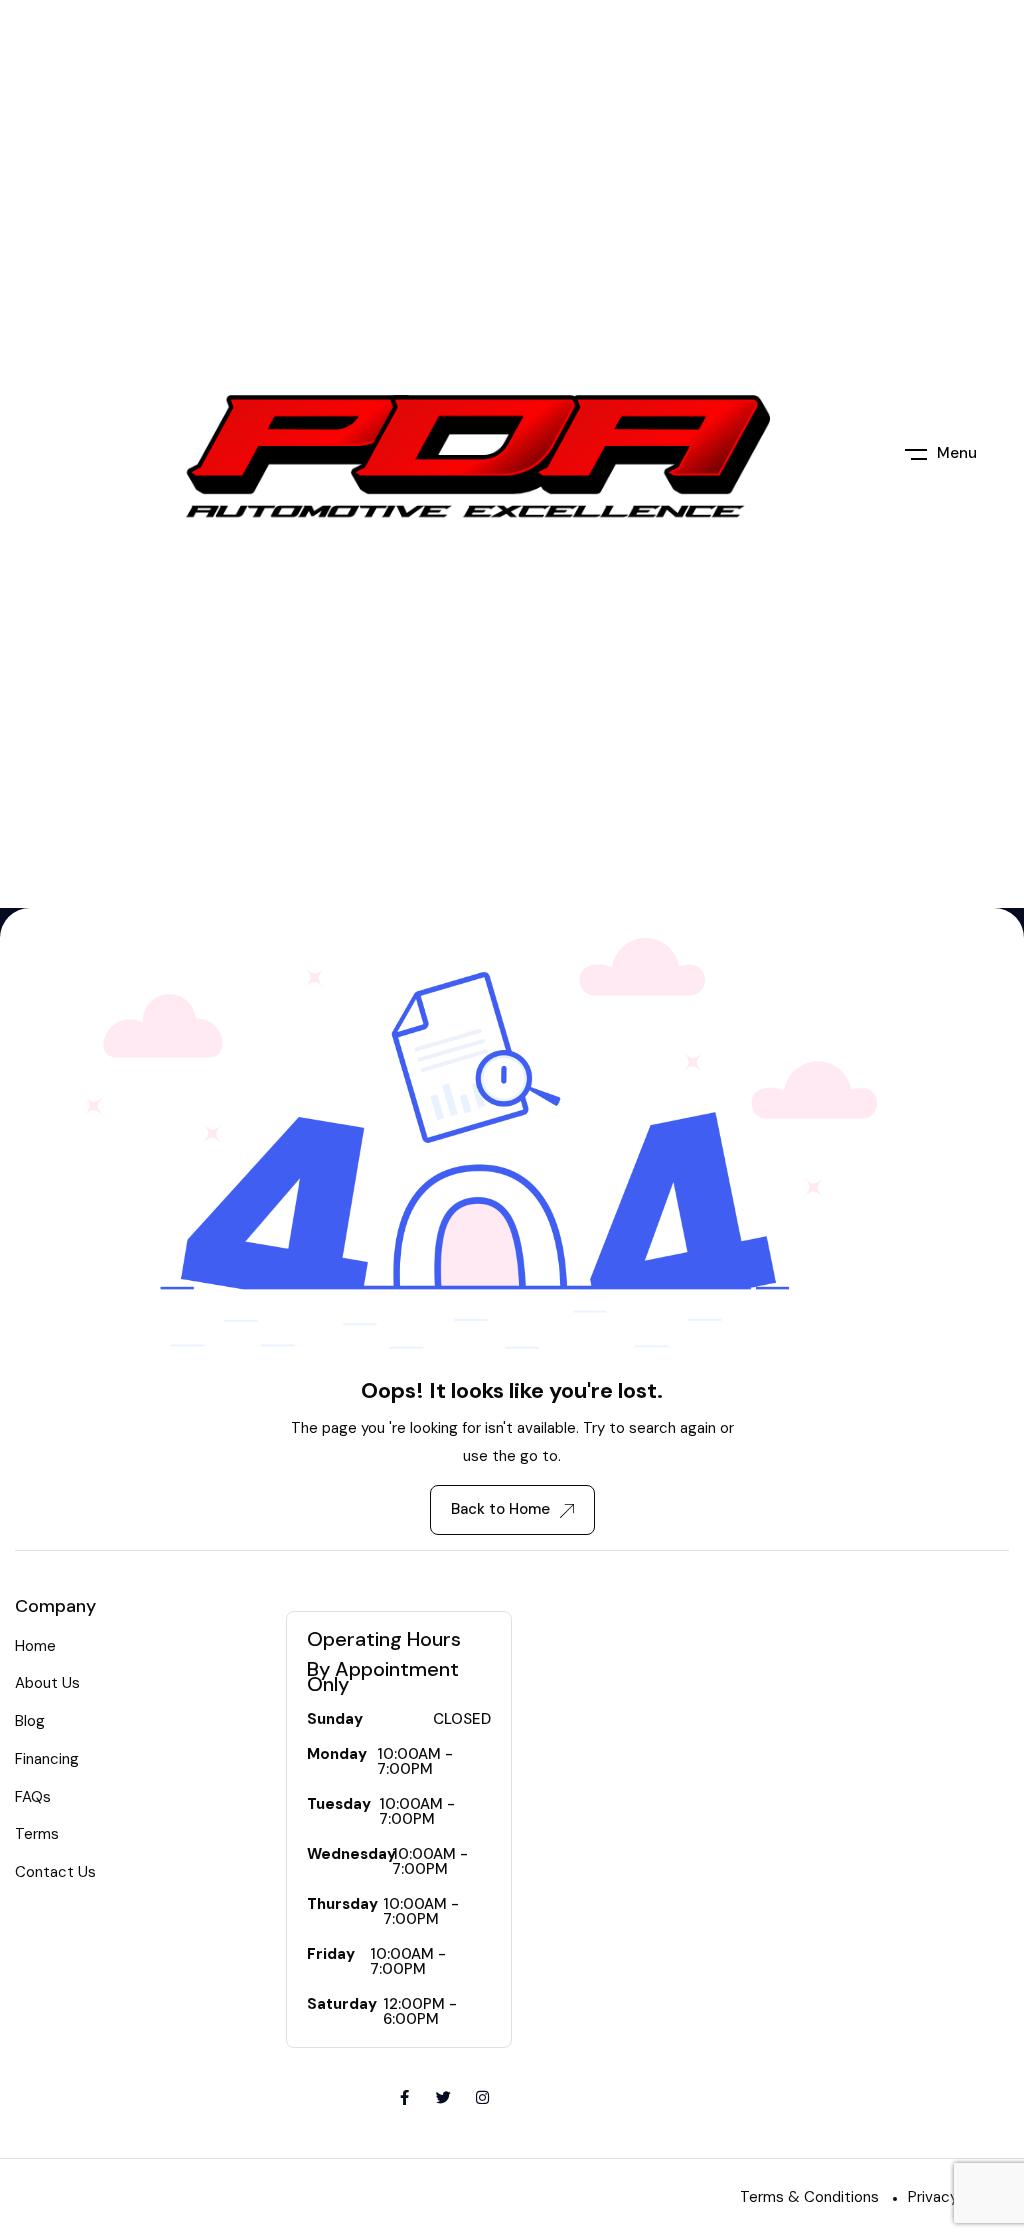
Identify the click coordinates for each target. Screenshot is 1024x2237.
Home (35, 1646)
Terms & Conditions (809, 2197)
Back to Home (500, 1509)
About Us (47, 1683)
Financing (47, 1759)
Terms (37, 1834)
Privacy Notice (958, 2197)
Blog (30, 1721)
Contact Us (55, 1872)
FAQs (33, 1797)
